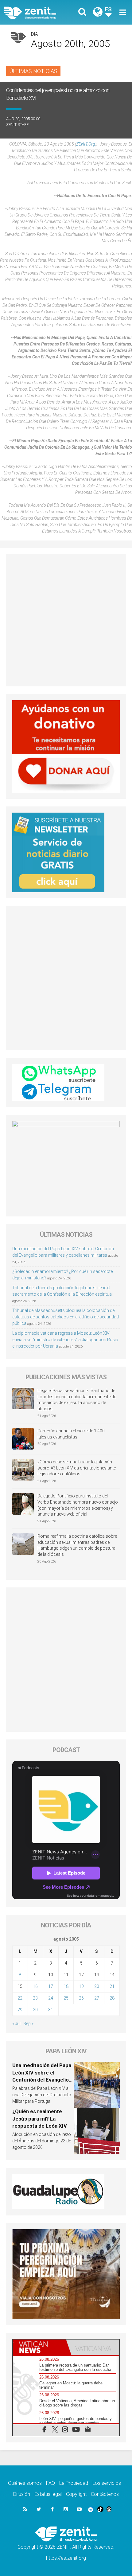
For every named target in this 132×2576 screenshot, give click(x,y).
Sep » (28, 2024)
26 (81, 1998)
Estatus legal (48, 2494)
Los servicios (107, 2483)
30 (35, 2010)
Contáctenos (105, 2494)
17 (51, 1986)
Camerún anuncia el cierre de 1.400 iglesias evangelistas (71, 1434)
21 (112, 1986)
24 (51, 1998)
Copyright (76, 2494)
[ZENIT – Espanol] (37, 12)
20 (97, 1986)
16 (35, 1986)
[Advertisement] (66, 620)
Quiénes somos (25, 2483)
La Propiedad (74, 2483)
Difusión (22, 2494)
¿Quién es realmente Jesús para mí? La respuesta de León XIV (40, 2119)
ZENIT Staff (17, 125)
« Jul (16, 2024)
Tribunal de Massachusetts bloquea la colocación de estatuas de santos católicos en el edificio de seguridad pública (66, 1317)
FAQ (50, 2483)
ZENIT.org (86, 144)
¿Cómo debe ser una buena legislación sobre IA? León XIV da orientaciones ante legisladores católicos (77, 1468)
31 (51, 2010)
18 (66, 1986)
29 (20, 2010)
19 (81, 1986)
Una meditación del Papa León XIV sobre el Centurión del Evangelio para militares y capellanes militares (42, 2080)
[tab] (39, 2347)
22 (20, 1998)
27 (97, 1998)
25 (66, 1998)
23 (35, 1998)
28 (112, 1998)
